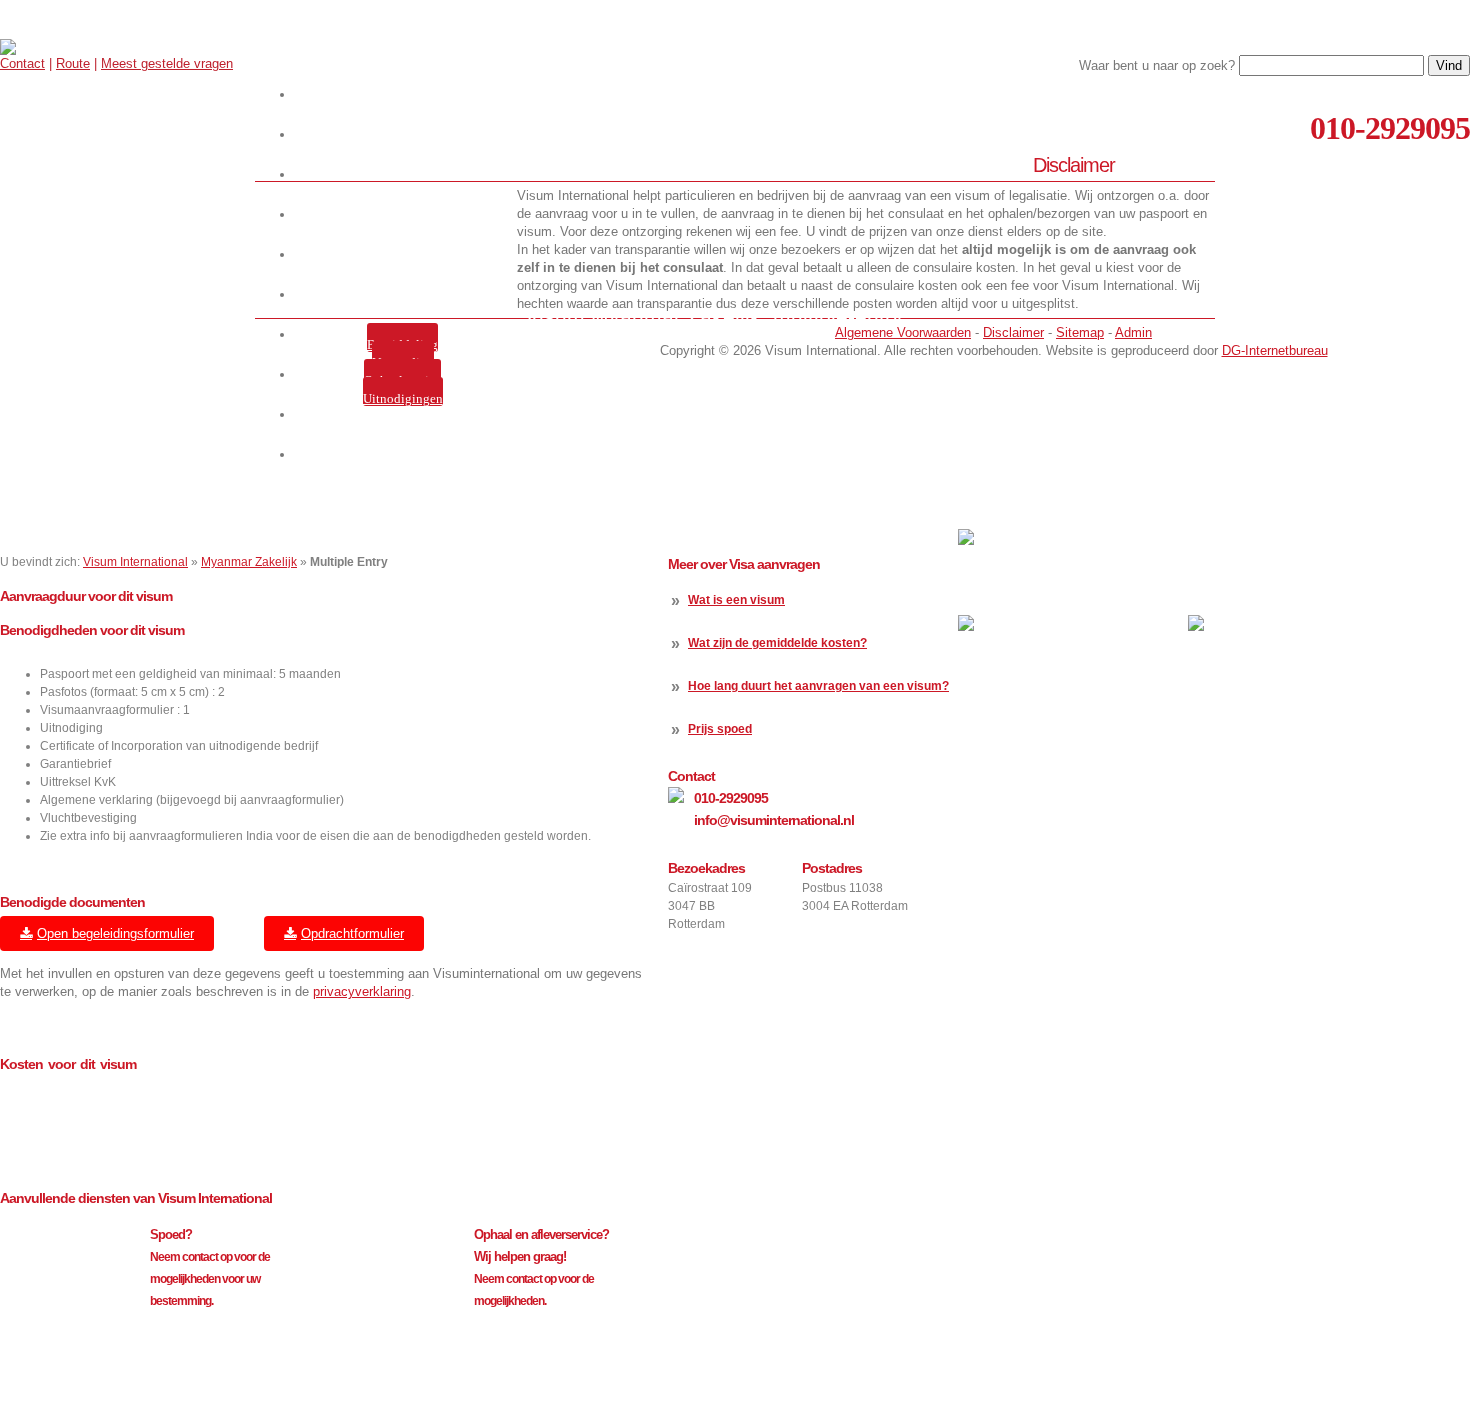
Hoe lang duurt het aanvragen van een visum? (818, 686)
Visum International (135, 562)
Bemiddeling (402, 344)
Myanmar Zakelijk (249, 562)
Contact (22, 63)
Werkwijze (406, 134)
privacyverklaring (362, 991)
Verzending (403, 362)
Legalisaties (406, 294)
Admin (1133, 332)
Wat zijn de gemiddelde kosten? (777, 643)
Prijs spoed (720, 729)
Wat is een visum (736, 600)
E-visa (406, 254)
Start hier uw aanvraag (406, 94)
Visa (406, 214)
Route (73, 63)
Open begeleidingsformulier (115, 933)
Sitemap (1080, 332)
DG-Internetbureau (1275, 350)
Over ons (406, 174)
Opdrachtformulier (352, 933)
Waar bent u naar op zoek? (1157, 65)
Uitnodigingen (403, 398)
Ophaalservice (402, 380)
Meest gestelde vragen (167, 63)
